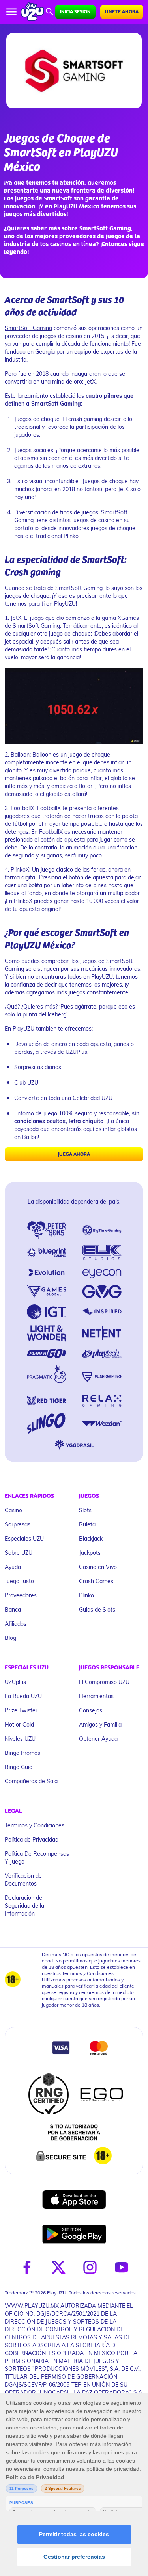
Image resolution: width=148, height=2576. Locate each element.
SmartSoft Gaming (28, 328)
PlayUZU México (77, 207)
